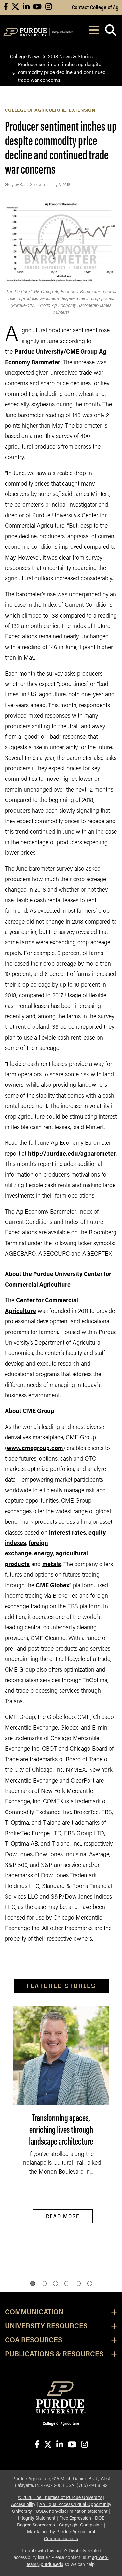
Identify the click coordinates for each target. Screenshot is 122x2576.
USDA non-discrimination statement (72, 2512)
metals (52, 1565)
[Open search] (110, 32)
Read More (63, 2216)
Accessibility (23, 2505)
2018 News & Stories (70, 56)
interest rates (68, 1533)
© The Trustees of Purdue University (60, 2498)
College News (25, 56)
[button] (33, 2284)
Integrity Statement (37, 2518)
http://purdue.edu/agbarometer (72, 1154)
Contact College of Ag (95, 7)
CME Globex (53, 1586)
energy (44, 1554)
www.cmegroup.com (35, 1449)
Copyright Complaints (81, 2525)
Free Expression (75, 2518)
